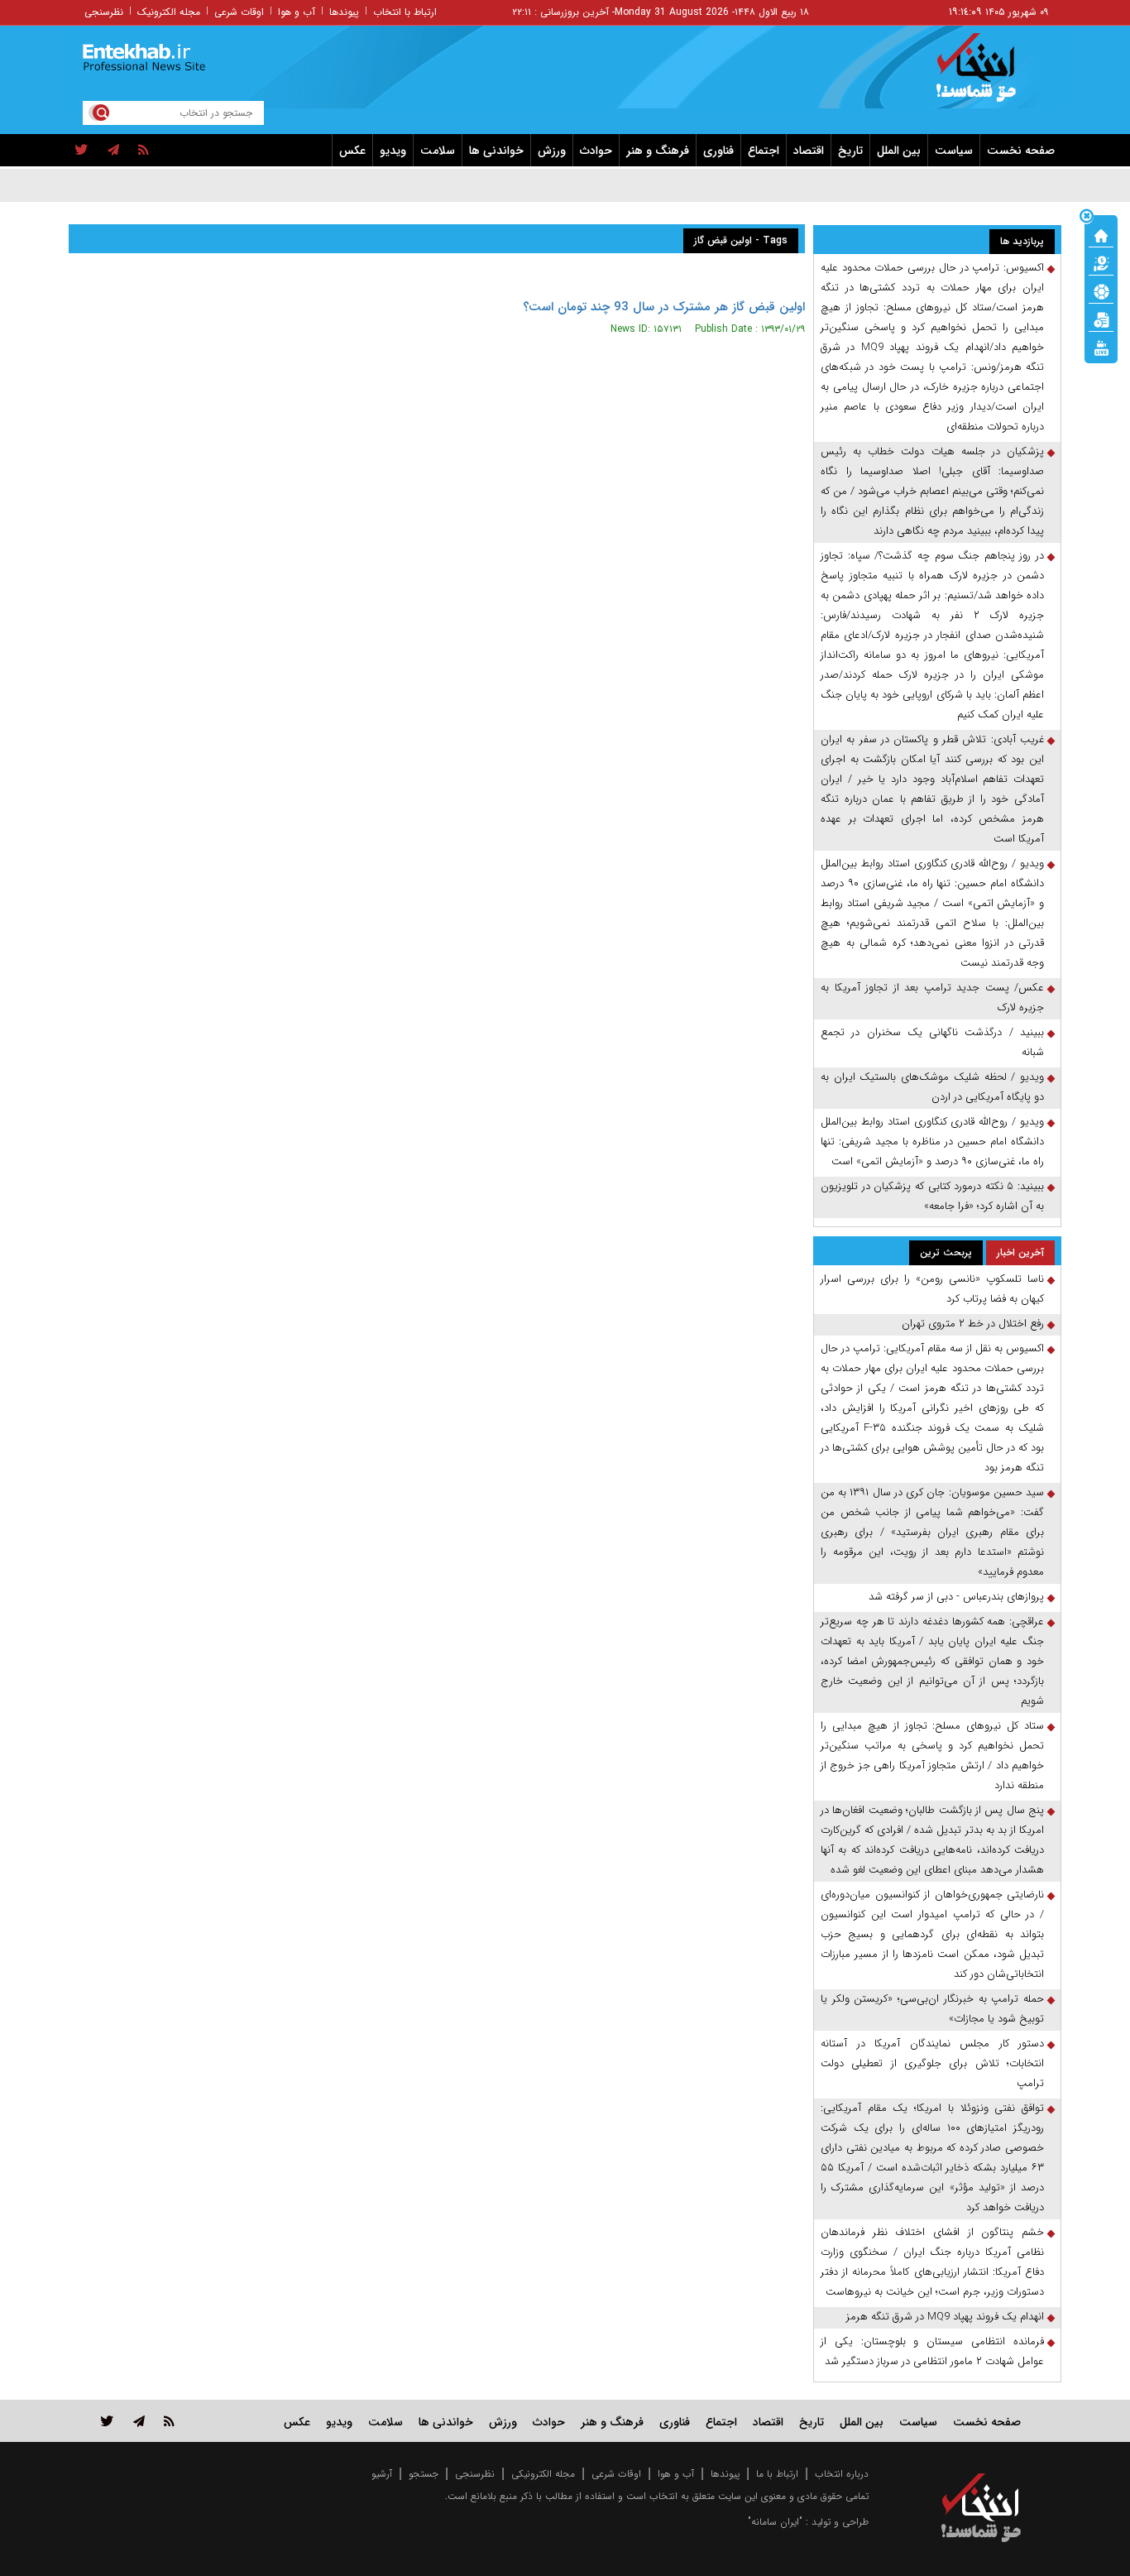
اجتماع (764, 151)
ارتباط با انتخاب (405, 12)
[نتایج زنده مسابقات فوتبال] (1101, 347)
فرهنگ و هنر (658, 151)
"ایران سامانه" (775, 2522)
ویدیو (393, 151)
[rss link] (169, 2421)
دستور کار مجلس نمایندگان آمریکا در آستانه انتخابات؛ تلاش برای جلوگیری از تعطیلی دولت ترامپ (932, 2063)
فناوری (718, 151)
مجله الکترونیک (169, 12)
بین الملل (899, 151)
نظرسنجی (104, 12)
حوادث (596, 151)
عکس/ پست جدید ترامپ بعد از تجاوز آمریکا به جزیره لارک (932, 998)
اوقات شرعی (239, 12)
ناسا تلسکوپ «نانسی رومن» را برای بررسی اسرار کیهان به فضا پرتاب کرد (932, 1289)
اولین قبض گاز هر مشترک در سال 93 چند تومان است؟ (664, 307)
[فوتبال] (1101, 290)
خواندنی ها (496, 151)
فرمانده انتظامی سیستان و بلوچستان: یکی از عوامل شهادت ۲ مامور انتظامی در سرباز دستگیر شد (932, 2351)
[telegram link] (139, 2421)
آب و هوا (297, 12)
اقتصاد (809, 151)
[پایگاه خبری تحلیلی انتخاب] (989, 75)
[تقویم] (1101, 319)
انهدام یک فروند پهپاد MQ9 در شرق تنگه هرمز (945, 2317)
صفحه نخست (1021, 151)
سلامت (438, 151)
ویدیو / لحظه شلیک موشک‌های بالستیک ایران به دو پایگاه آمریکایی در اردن (932, 1087)
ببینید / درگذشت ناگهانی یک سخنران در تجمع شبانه (932, 1042)
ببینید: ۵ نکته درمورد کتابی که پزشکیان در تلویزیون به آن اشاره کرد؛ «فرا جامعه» (932, 1196)
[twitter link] (107, 2421)
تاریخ (850, 151)
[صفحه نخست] (1101, 234)
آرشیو (382, 2474)
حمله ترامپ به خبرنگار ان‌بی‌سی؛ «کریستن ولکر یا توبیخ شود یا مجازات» (932, 2009)
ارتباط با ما (777, 2474)
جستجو (424, 2474)
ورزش (552, 151)
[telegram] (113, 151)
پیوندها (344, 12)
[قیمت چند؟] (1101, 262)
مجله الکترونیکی (543, 2474)
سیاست (954, 151)
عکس (352, 151)
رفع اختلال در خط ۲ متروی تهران (973, 1324)
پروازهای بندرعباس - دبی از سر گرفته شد (956, 1597)
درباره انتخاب (842, 2474)
